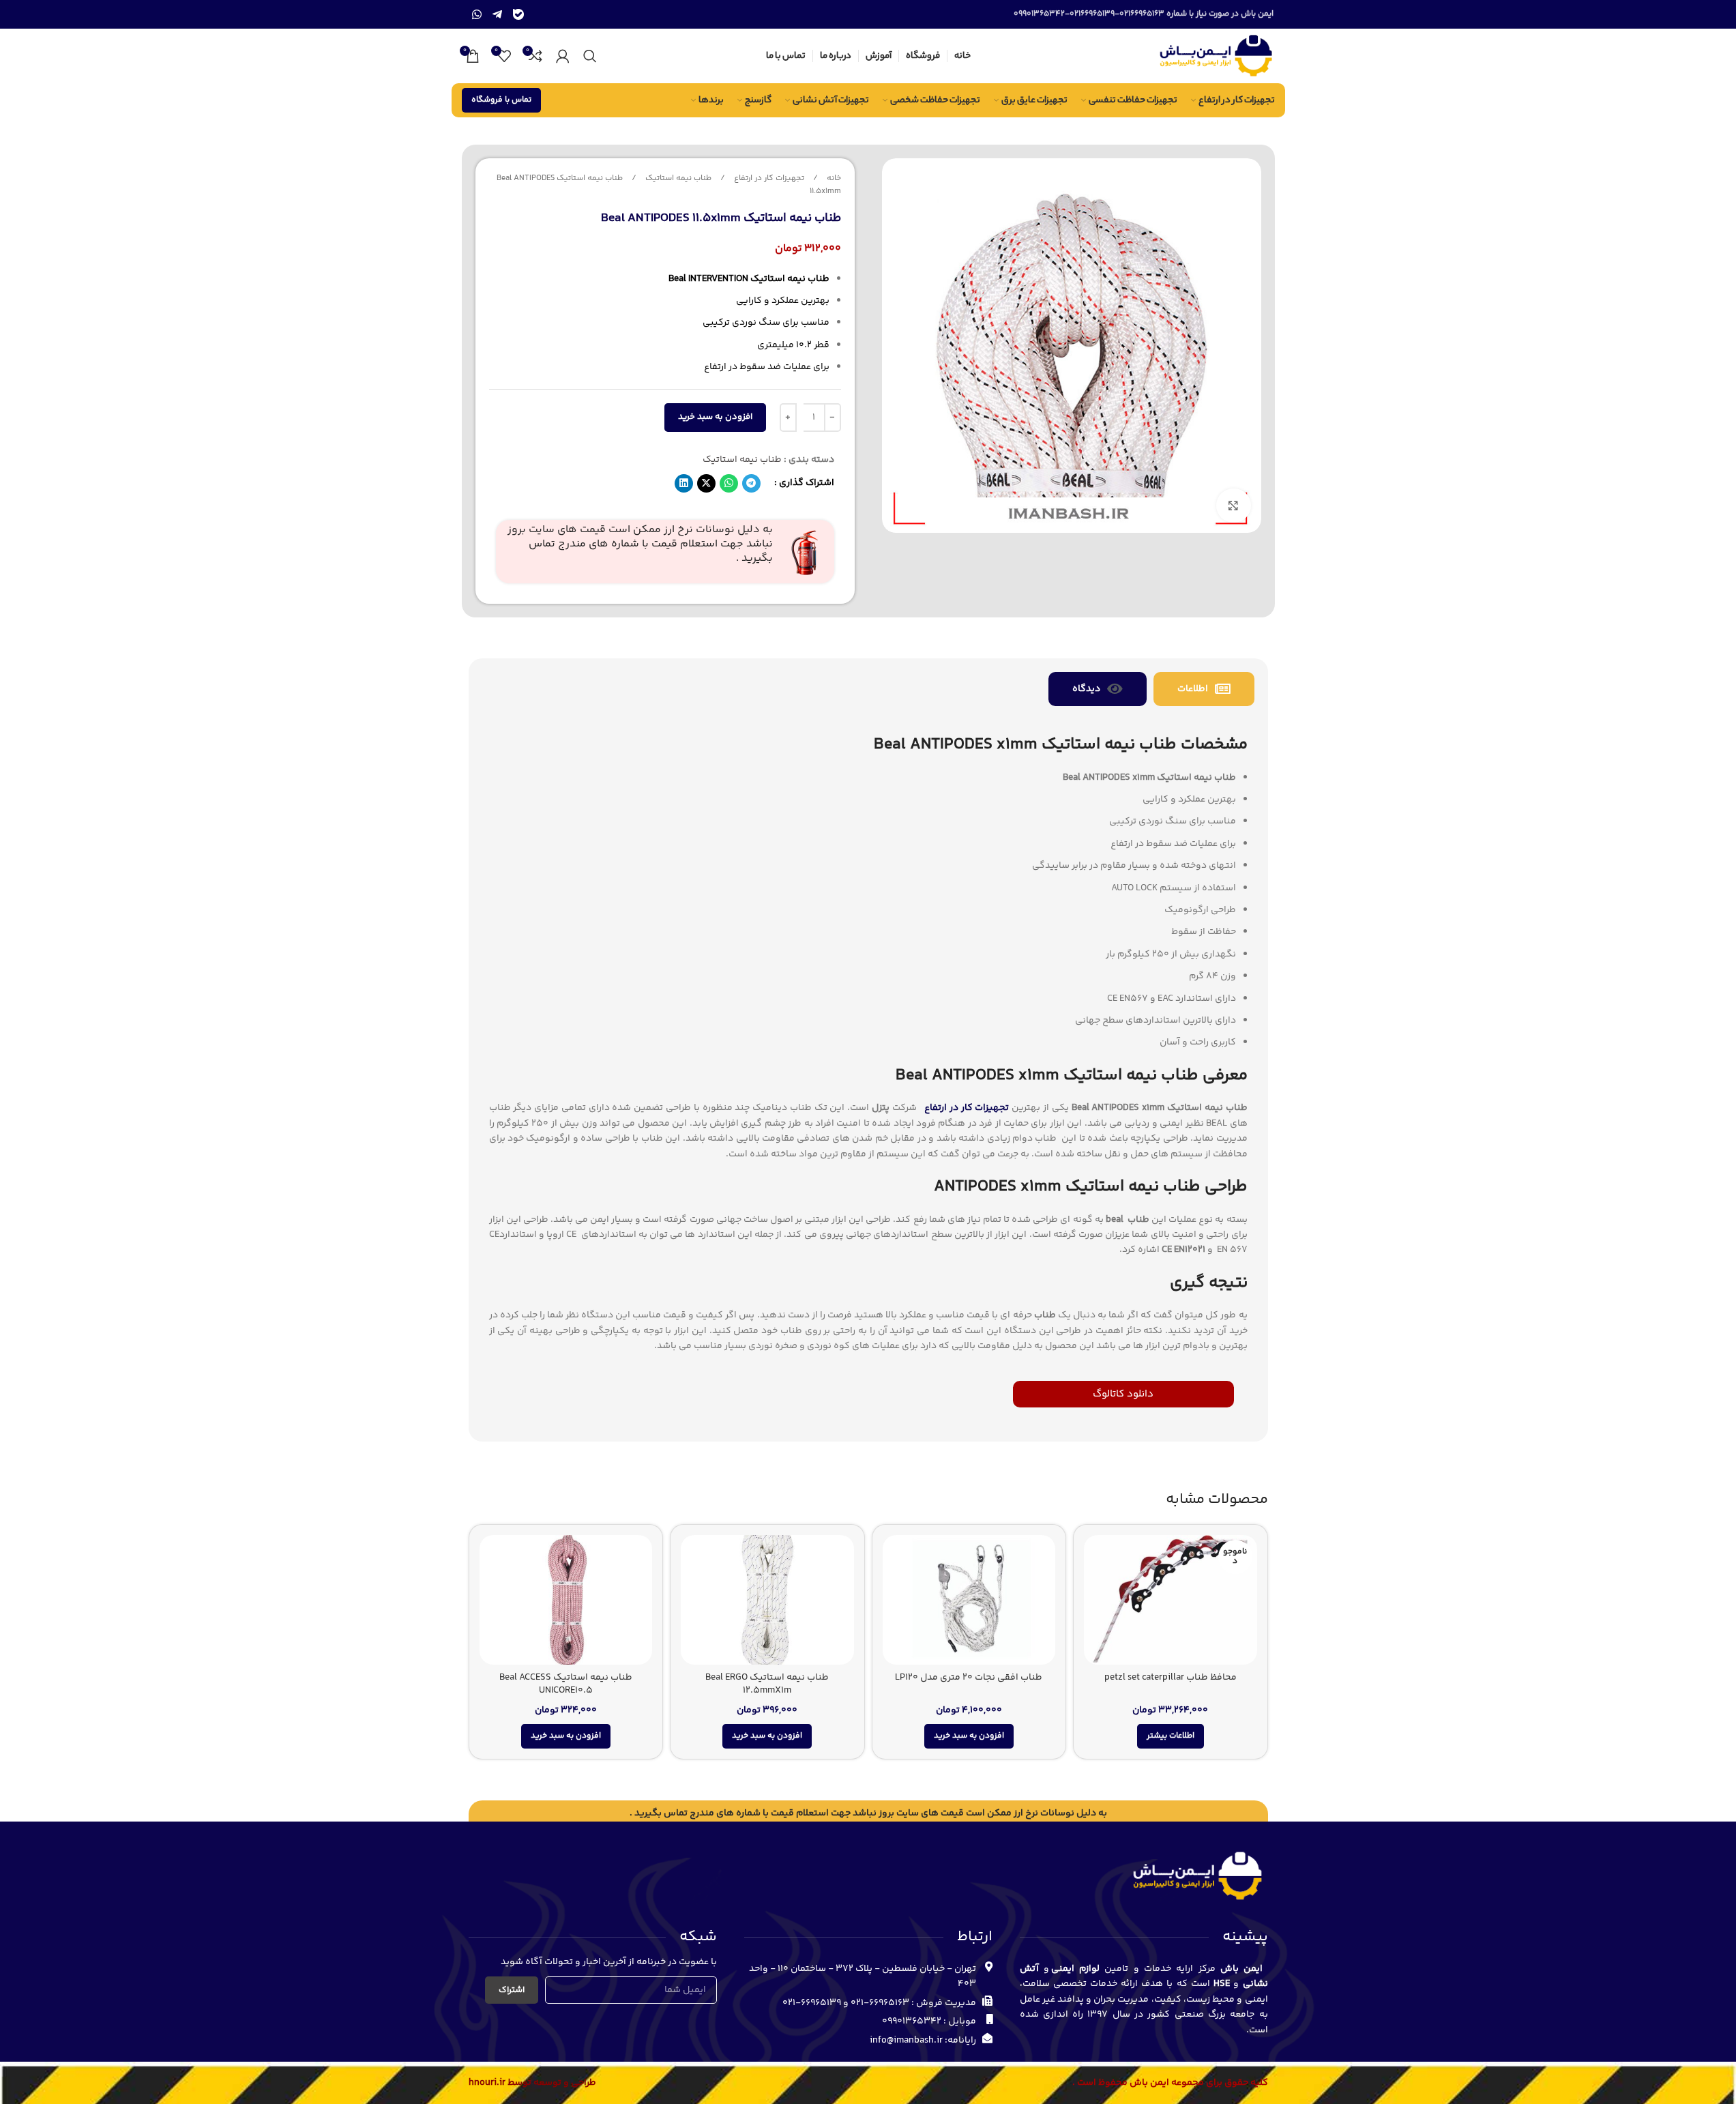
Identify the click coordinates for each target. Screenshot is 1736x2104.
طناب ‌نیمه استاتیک (677, 178)
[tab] (1204, 689)
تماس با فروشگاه (501, 100)
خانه (833, 178)
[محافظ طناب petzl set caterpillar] (1171, 1600)
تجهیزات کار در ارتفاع (768, 178)
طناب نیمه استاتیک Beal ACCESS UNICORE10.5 (566, 1684)
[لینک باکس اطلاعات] (665, 552)
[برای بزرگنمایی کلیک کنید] (1233, 506)
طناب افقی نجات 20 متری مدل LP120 (969, 1678)
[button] (751, 483)
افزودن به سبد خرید (715, 417)
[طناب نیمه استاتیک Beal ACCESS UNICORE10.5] (566, 1600)
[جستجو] (590, 56)
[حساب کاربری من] (563, 56)
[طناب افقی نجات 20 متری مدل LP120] (969, 1600)
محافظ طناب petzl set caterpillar (1171, 1678)
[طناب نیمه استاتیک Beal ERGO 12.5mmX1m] (767, 1600)
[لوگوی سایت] (1215, 56)
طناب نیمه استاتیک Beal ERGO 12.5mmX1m (767, 1684)
